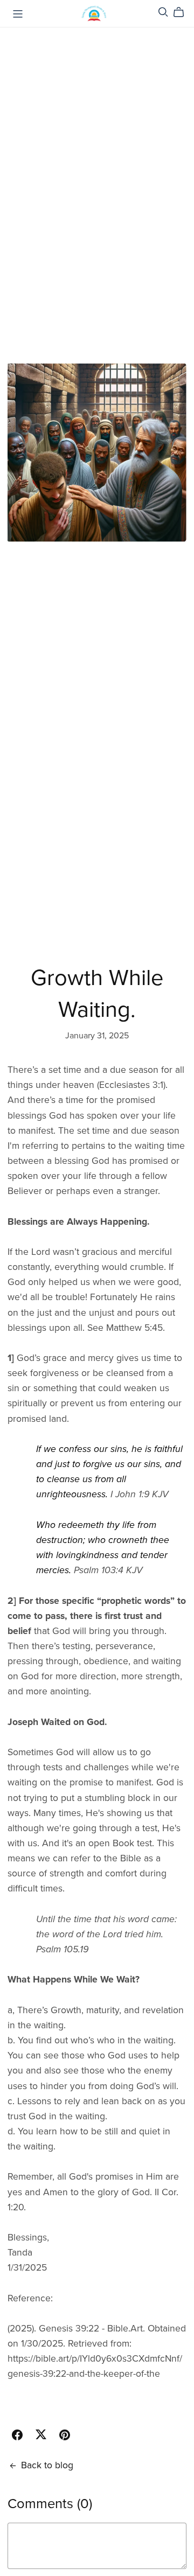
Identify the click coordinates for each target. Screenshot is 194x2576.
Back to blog (47, 2465)
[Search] (163, 12)
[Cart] (183, 12)
